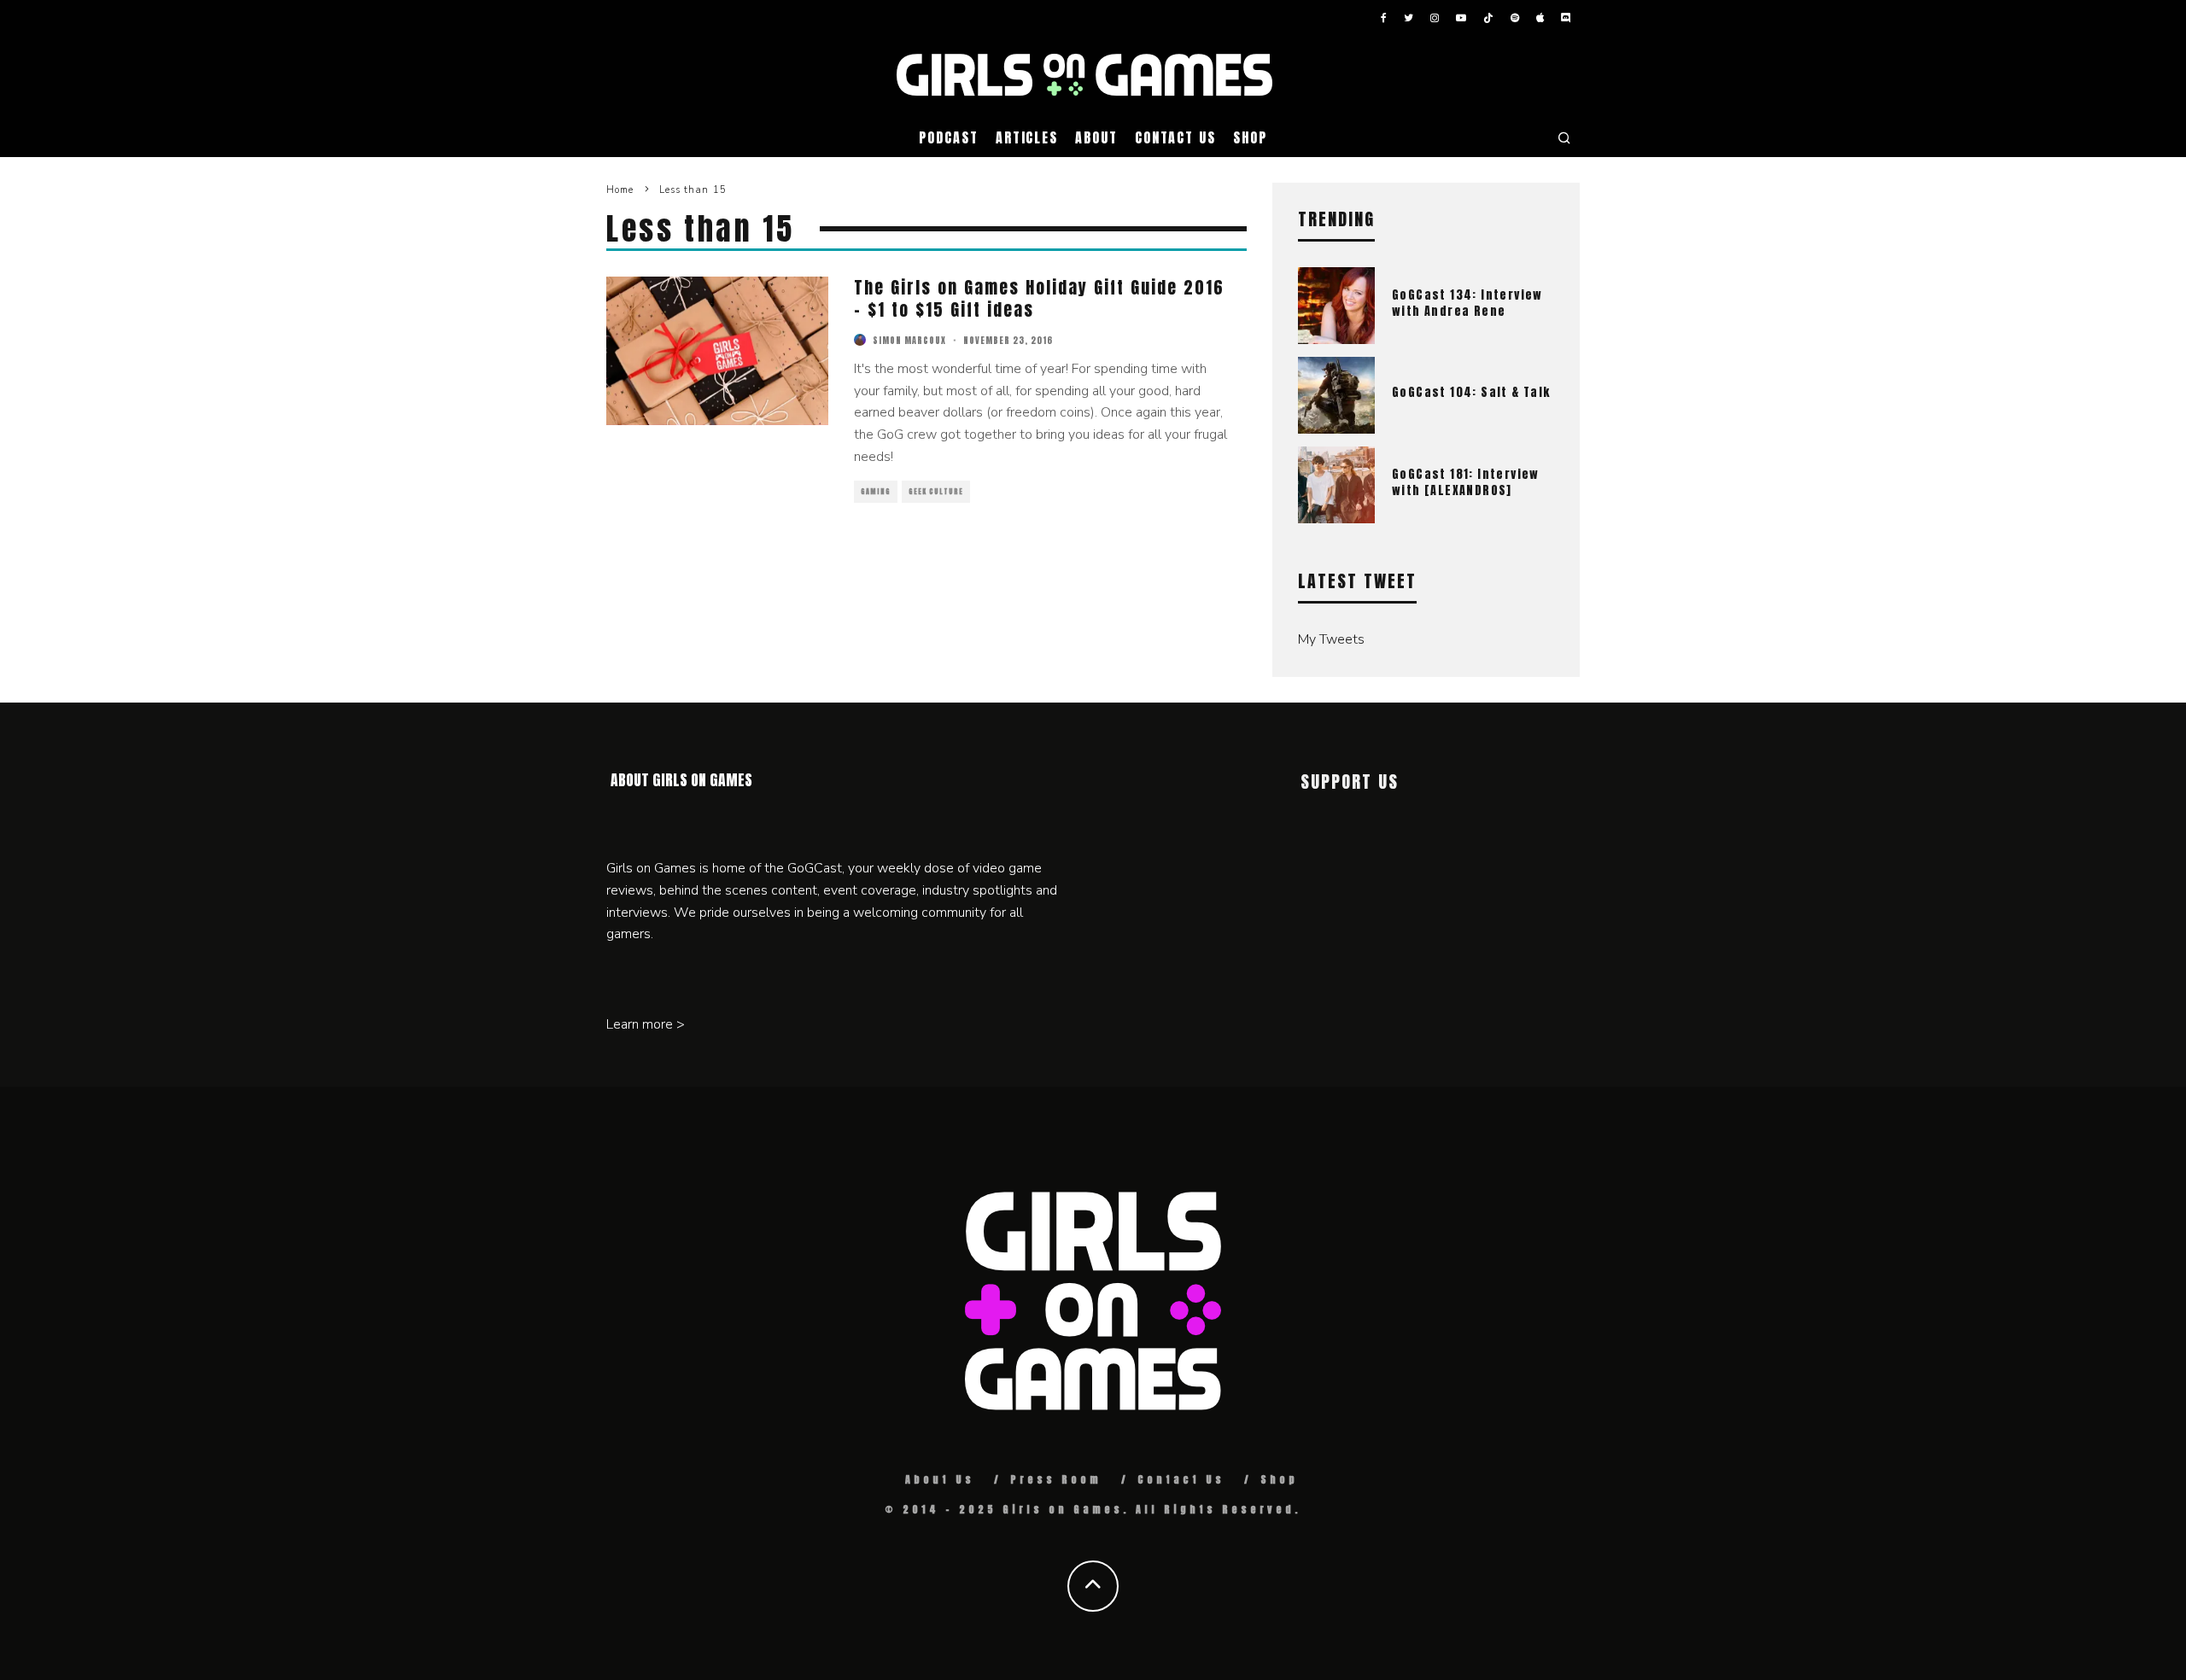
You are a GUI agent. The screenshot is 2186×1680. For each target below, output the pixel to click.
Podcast (948, 137)
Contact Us (1175, 137)
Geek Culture (936, 492)
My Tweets (1331, 639)
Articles (1027, 137)
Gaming (876, 492)
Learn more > (646, 1024)
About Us (940, 1479)
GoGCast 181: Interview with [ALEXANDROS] (1466, 482)
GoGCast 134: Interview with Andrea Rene (1467, 303)
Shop (1250, 137)
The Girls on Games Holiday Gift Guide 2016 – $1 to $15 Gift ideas (1039, 298)
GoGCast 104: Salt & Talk (1471, 392)
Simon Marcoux (909, 340)
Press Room (1056, 1479)
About (1096, 137)
